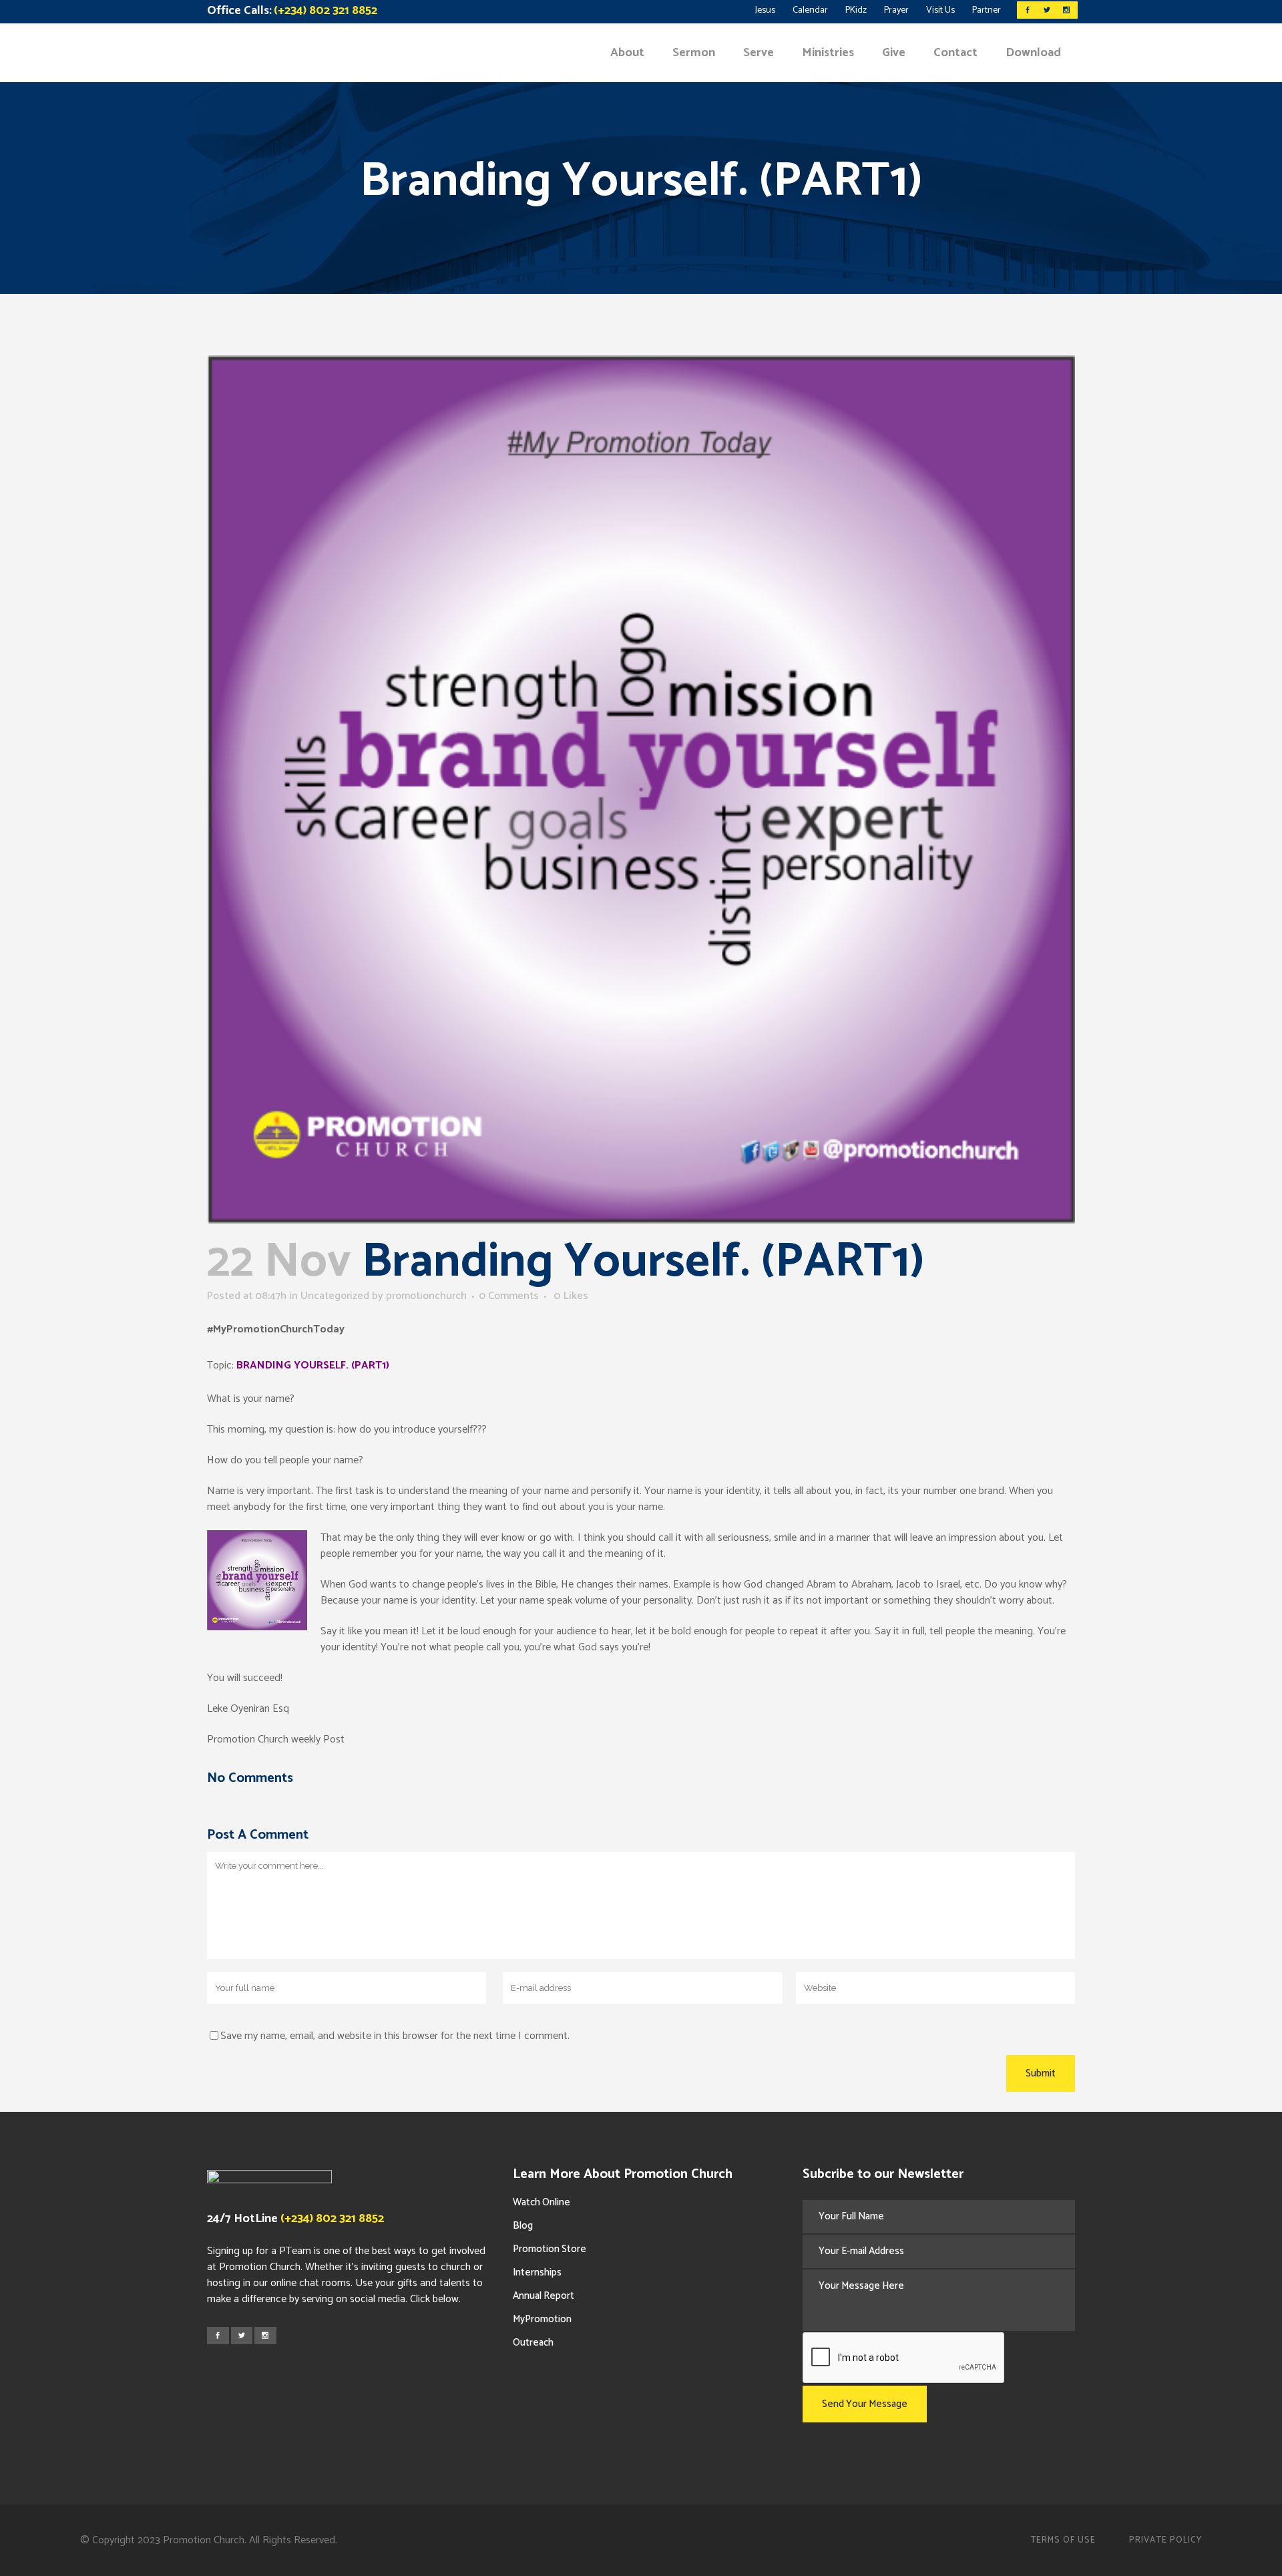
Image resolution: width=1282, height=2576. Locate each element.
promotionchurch (426, 1296)
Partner (987, 10)
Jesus (765, 10)
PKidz (856, 10)
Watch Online (542, 2202)
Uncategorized (335, 1296)
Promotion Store (550, 2249)
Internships (537, 2272)
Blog (523, 2226)
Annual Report (544, 2296)
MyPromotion (542, 2319)
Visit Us (940, 10)
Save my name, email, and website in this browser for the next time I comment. (395, 2036)
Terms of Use (1063, 2540)
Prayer (896, 10)
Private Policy (1165, 2540)
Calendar (810, 10)
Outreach (533, 2343)
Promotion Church (204, 2540)
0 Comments (509, 1296)
